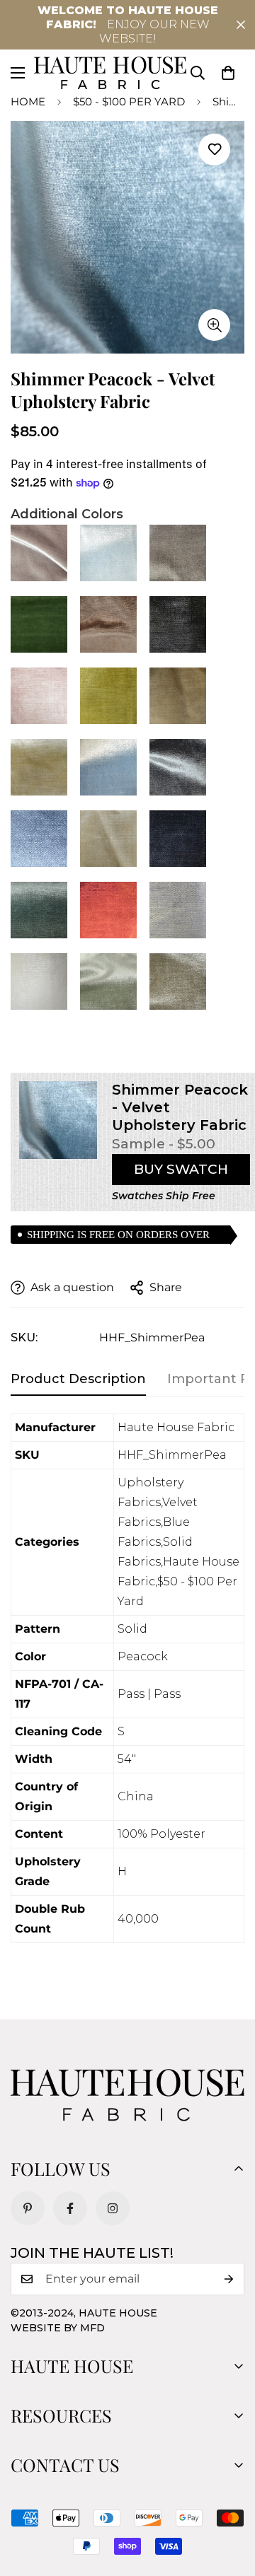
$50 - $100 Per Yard (129, 101)
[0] (228, 73)
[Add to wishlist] (214, 150)
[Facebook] (70, 2208)
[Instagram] (113, 2208)
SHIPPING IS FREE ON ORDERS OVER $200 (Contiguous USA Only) (118, 1236)
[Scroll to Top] (229, 2501)
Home (28, 101)
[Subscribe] (229, 2279)
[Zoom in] (214, 325)
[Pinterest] (28, 2208)
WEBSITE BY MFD (58, 2328)
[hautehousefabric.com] (110, 73)
